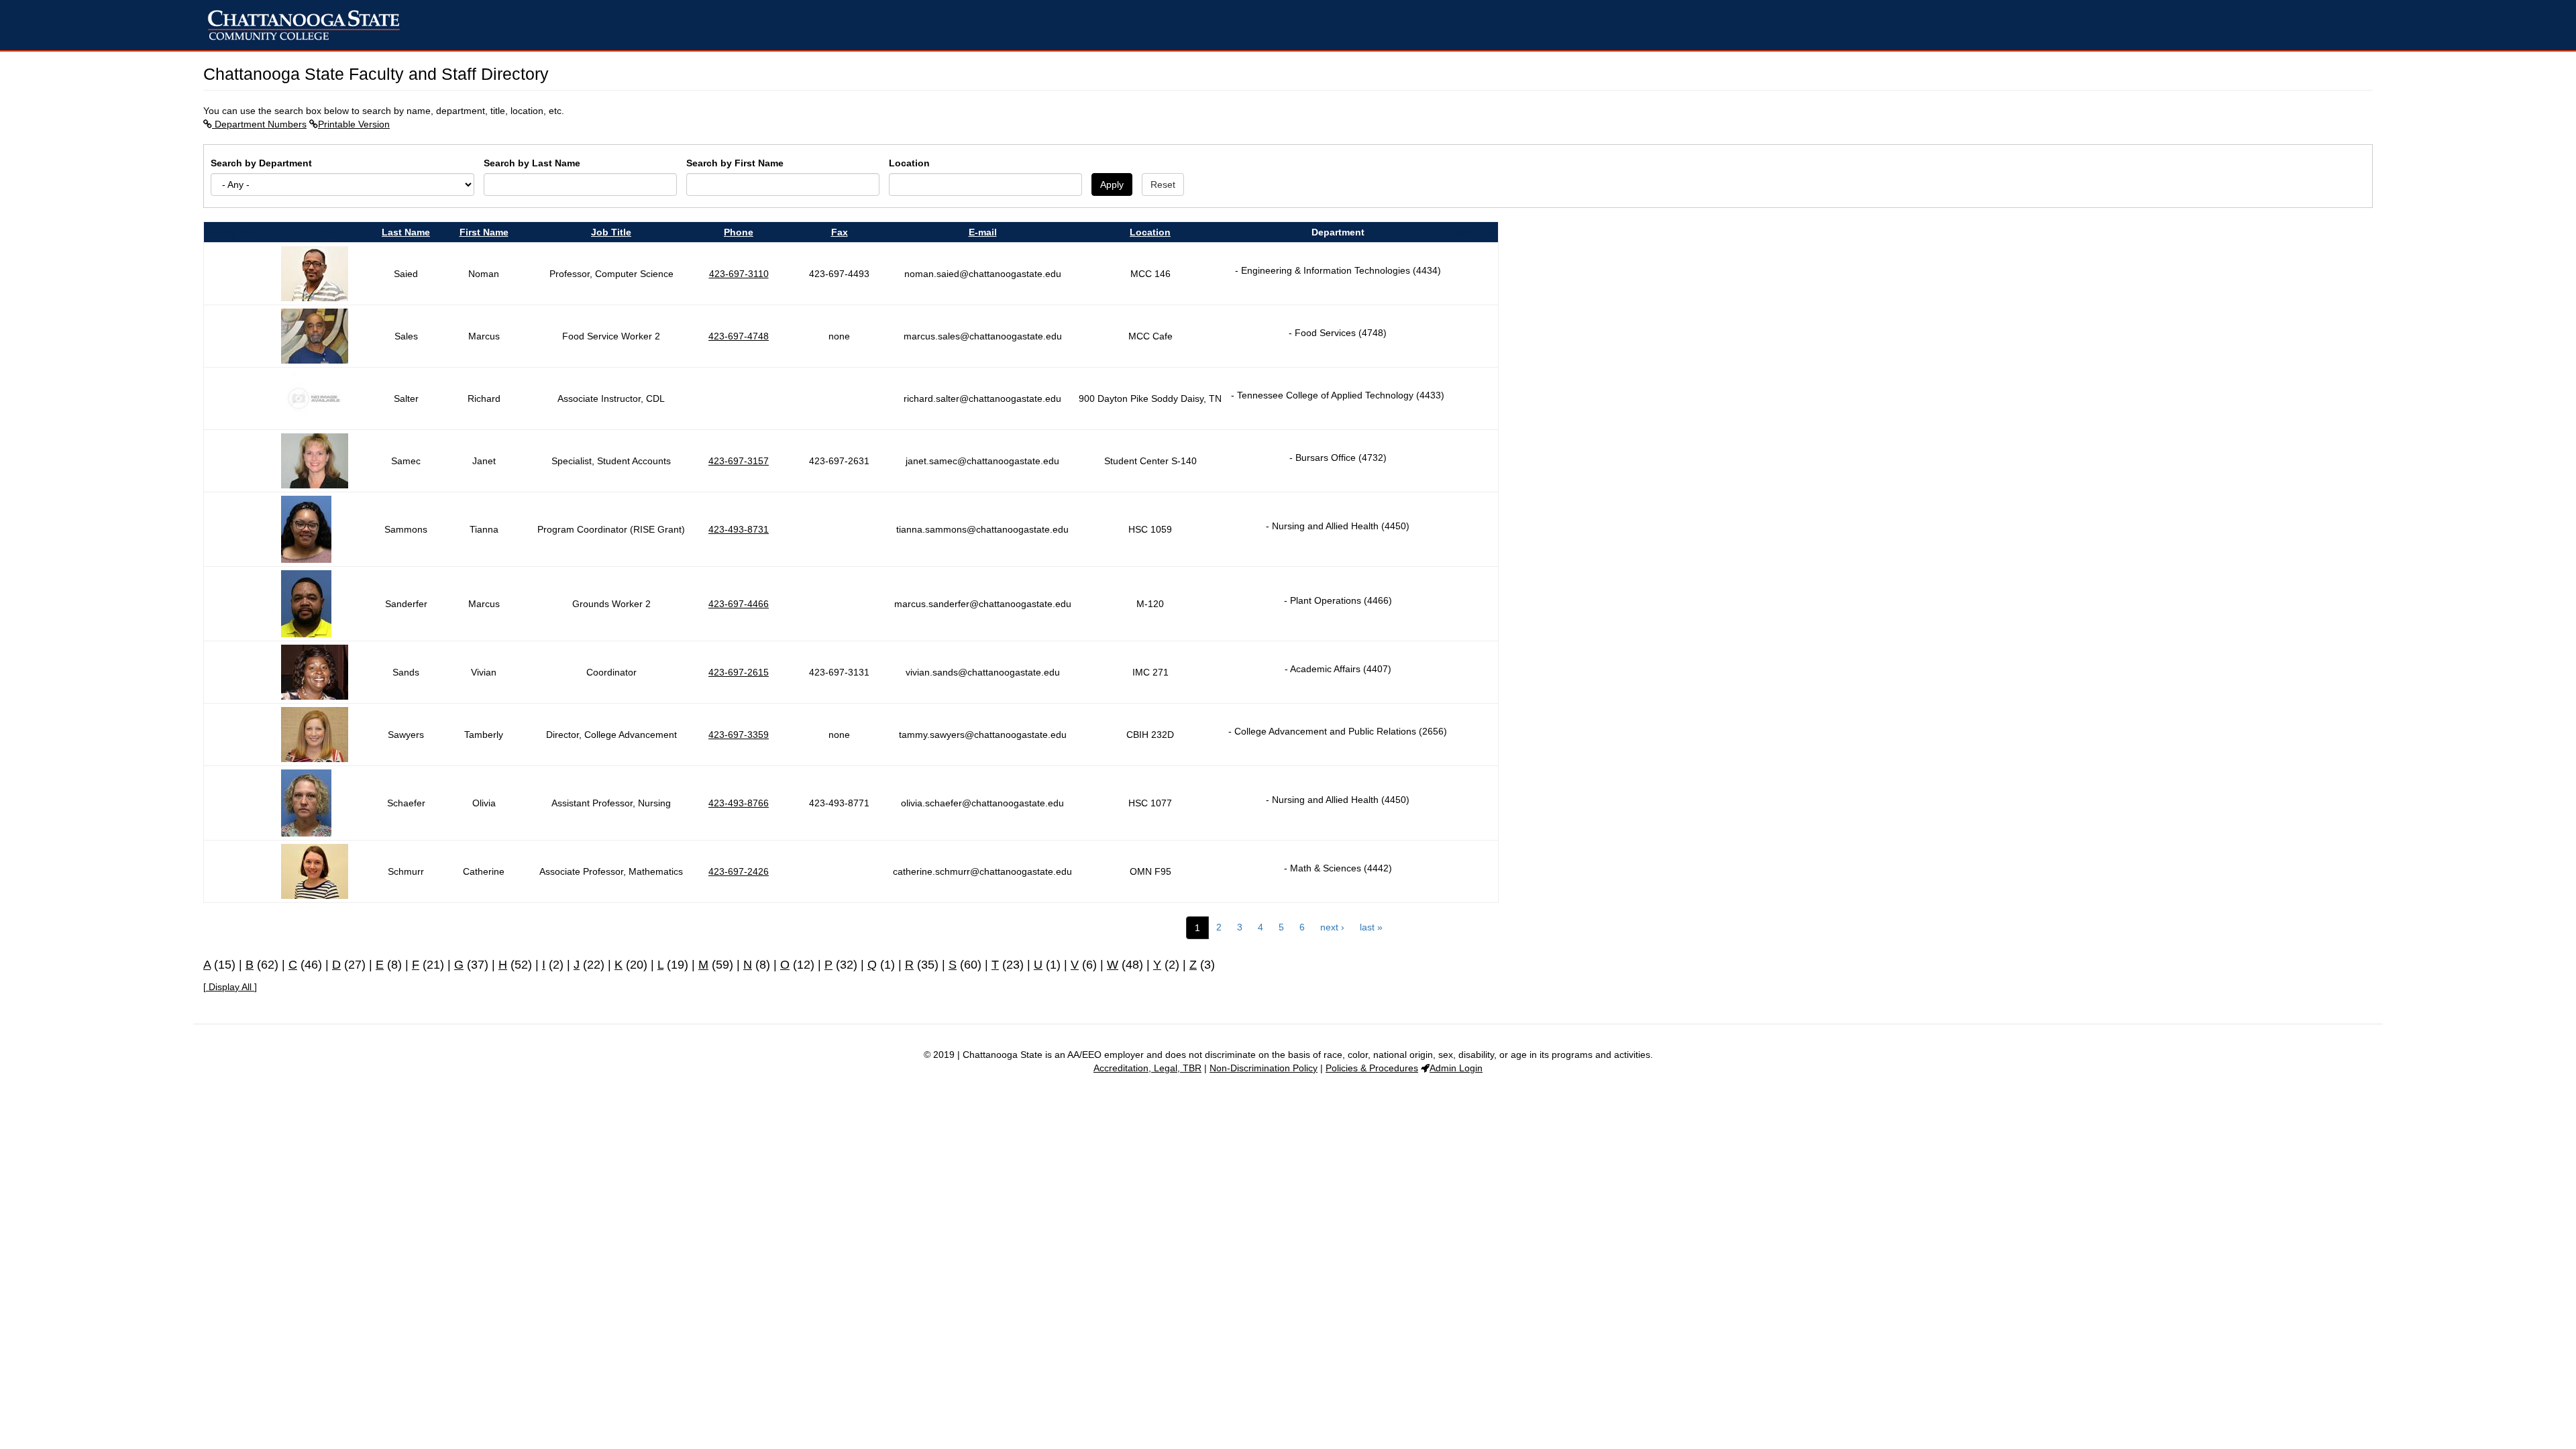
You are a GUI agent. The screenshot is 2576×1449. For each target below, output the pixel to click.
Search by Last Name (532, 163)
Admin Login (1456, 1068)
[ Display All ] (230, 987)
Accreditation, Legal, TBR (1147, 1068)
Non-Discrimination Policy (1264, 1068)
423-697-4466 (739, 604)
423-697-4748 (739, 336)
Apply (1112, 184)
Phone (739, 232)
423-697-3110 (739, 274)
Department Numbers (259, 124)
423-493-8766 (739, 803)
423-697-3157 (739, 461)
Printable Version (354, 124)
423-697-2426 (739, 871)
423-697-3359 (739, 735)
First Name (484, 232)
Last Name (406, 232)
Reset (1163, 184)
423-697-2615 (739, 672)
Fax (840, 232)
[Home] (309, 25)
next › (1332, 927)
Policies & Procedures (1372, 1068)
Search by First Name (735, 163)
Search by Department (261, 163)
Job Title (611, 232)
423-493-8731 (739, 529)
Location (909, 163)
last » (1371, 927)
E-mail (983, 232)
